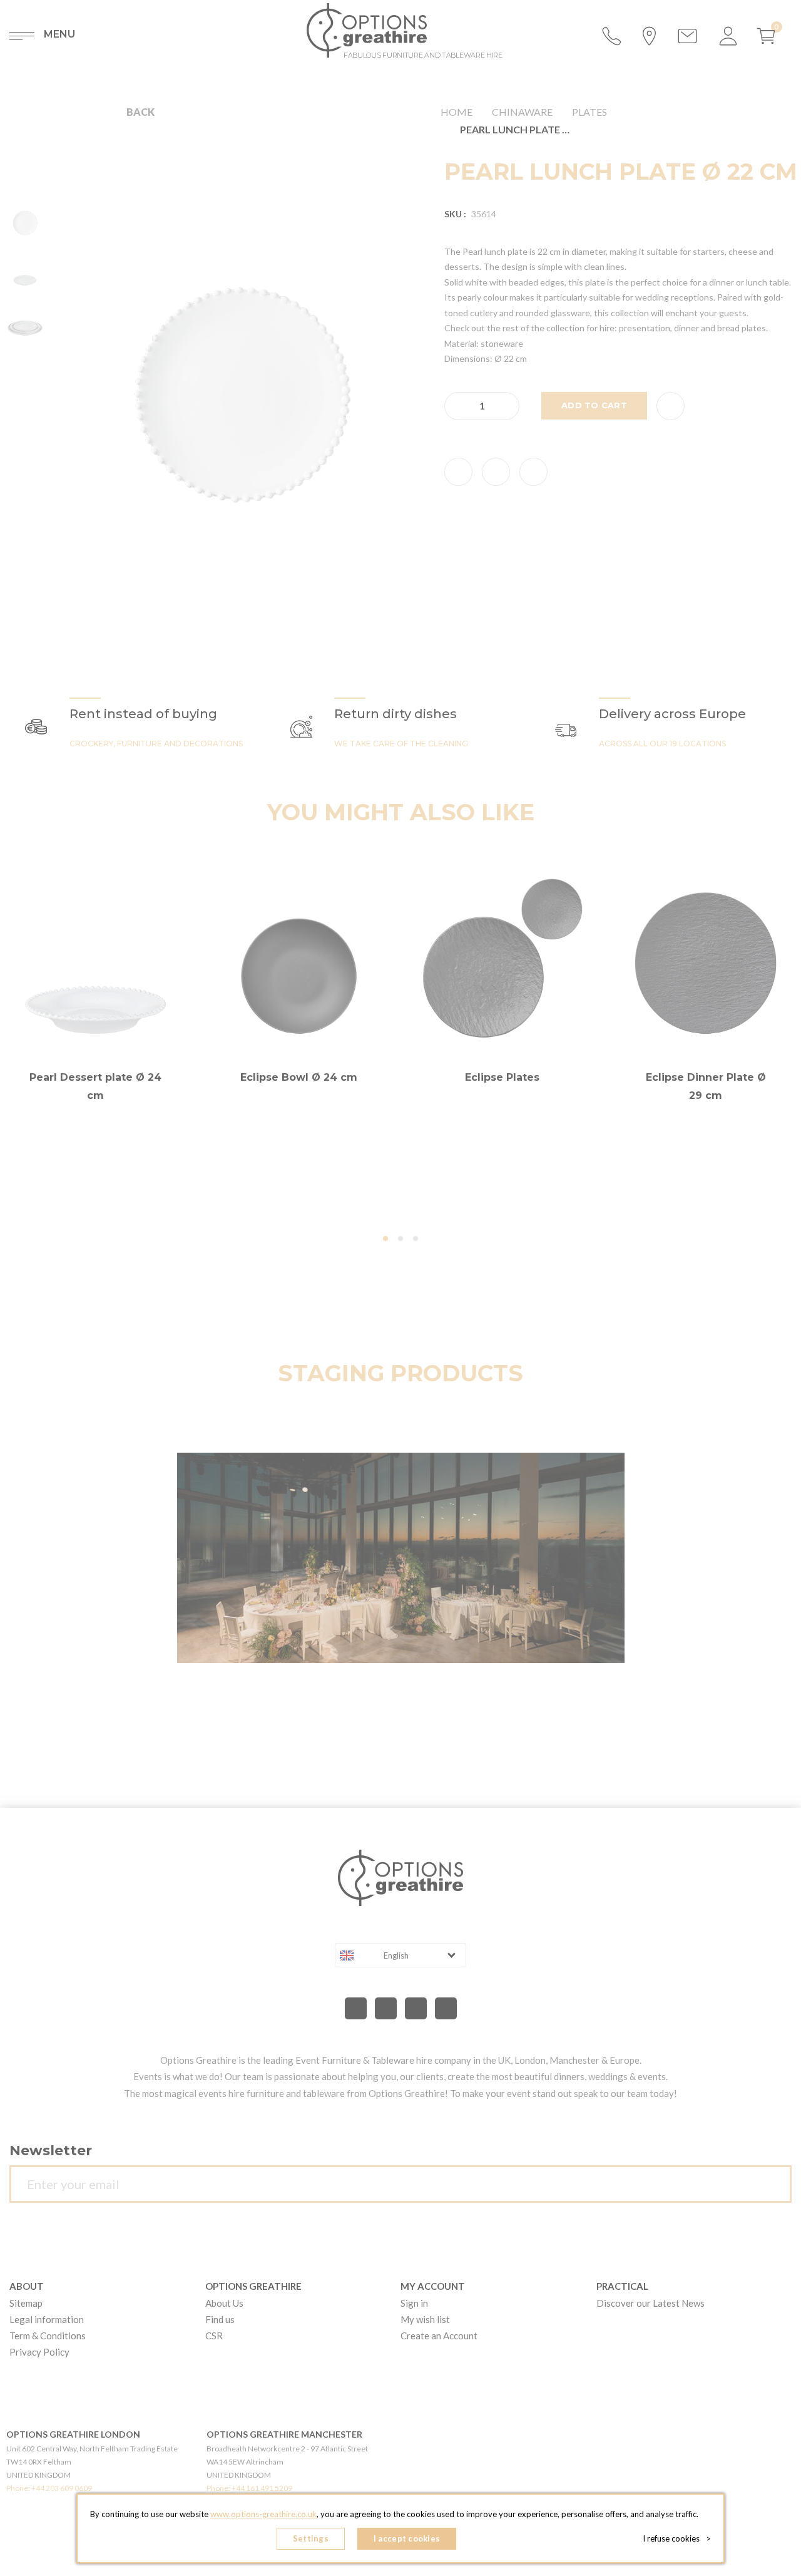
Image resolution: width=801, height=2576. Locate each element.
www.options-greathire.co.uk (263, 2514)
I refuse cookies (677, 2538)
